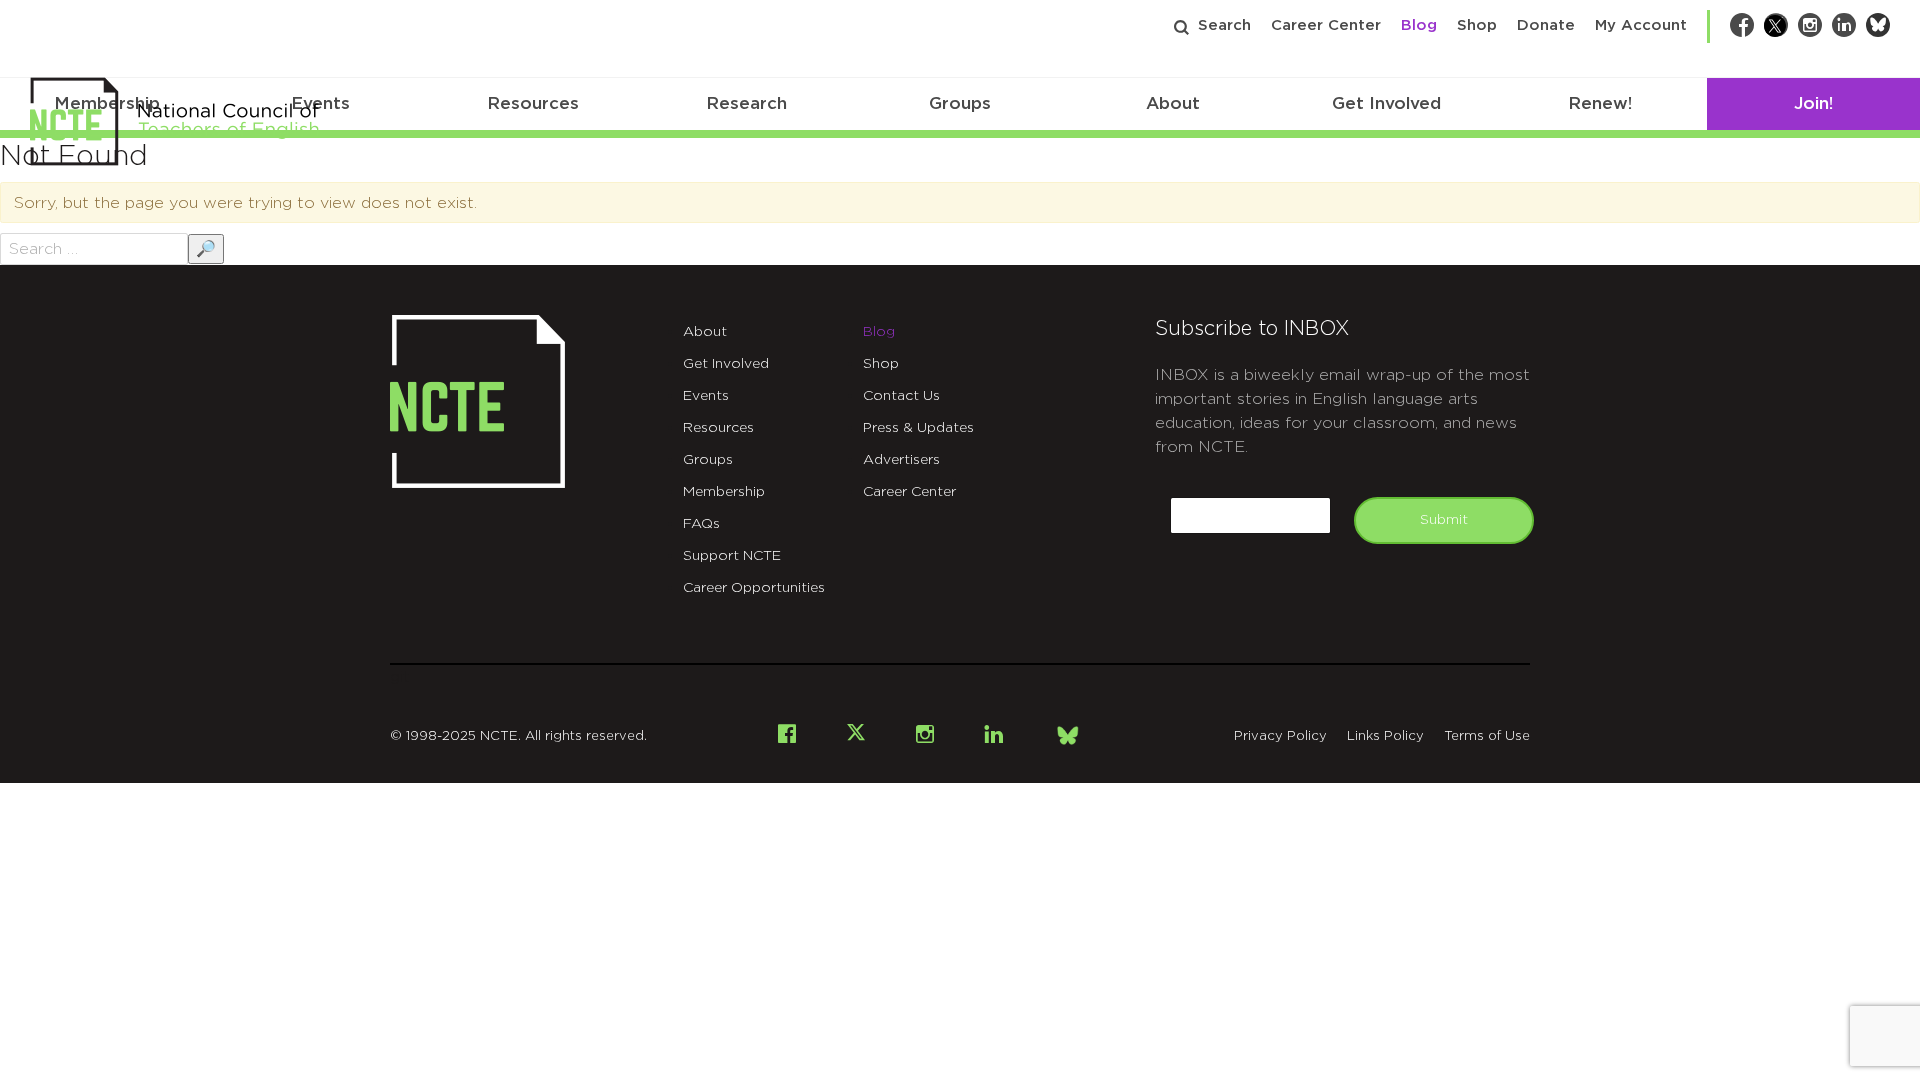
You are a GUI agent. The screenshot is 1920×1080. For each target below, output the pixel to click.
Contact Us (901, 396)
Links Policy (1385, 736)
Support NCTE (732, 556)
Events (706, 396)
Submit (1444, 520)
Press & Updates (918, 428)
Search (1224, 25)
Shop (1477, 25)
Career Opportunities (754, 588)
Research (746, 103)
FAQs (701, 524)
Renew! (1600, 103)
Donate (1546, 25)
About (1173, 103)
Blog (1419, 25)
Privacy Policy (1280, 736)
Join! (1813, 103)
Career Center (1326, 25)
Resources (533, 103)
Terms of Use (1487, 736)
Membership (724, 492)
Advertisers (901, 460)
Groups (960, 103)
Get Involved (1386, 103)
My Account (1641, 25)
